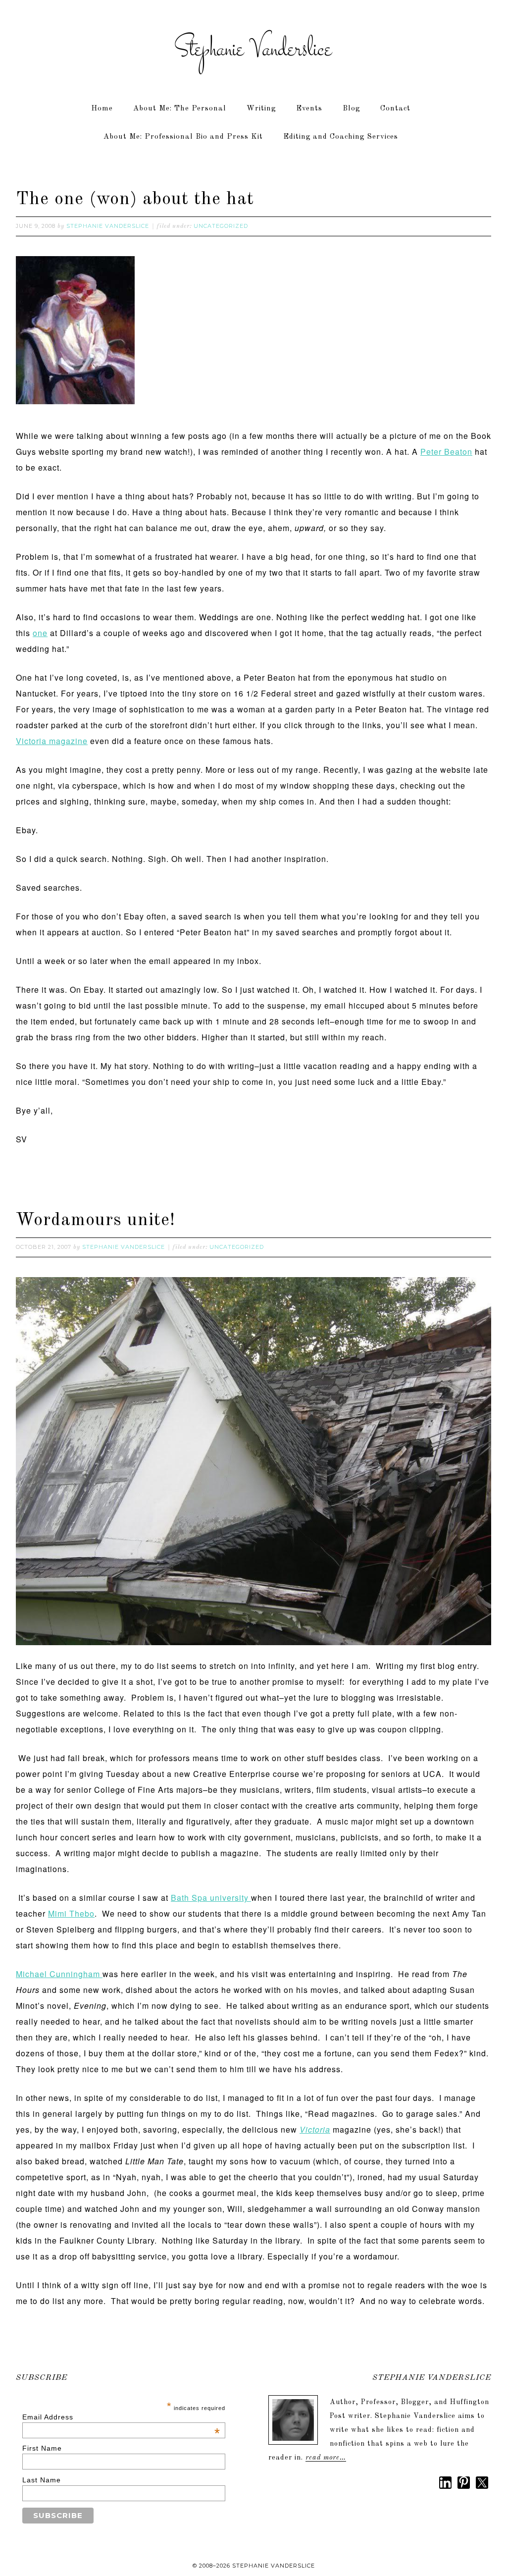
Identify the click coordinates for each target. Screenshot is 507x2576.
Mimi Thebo (71, 1913)
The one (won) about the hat (135, 200)
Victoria (315, 2129)
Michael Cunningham (59, 1974)
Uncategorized (221, 226)
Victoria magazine (52, 741)
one (40, 633)
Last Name (42, 2480)
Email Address (121, 2417)
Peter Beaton (446, 452)
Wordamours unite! (96, 1221)
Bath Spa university (211, 1898)
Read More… (326, 2458)
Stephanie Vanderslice (253, 50)
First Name (42, 2448)
